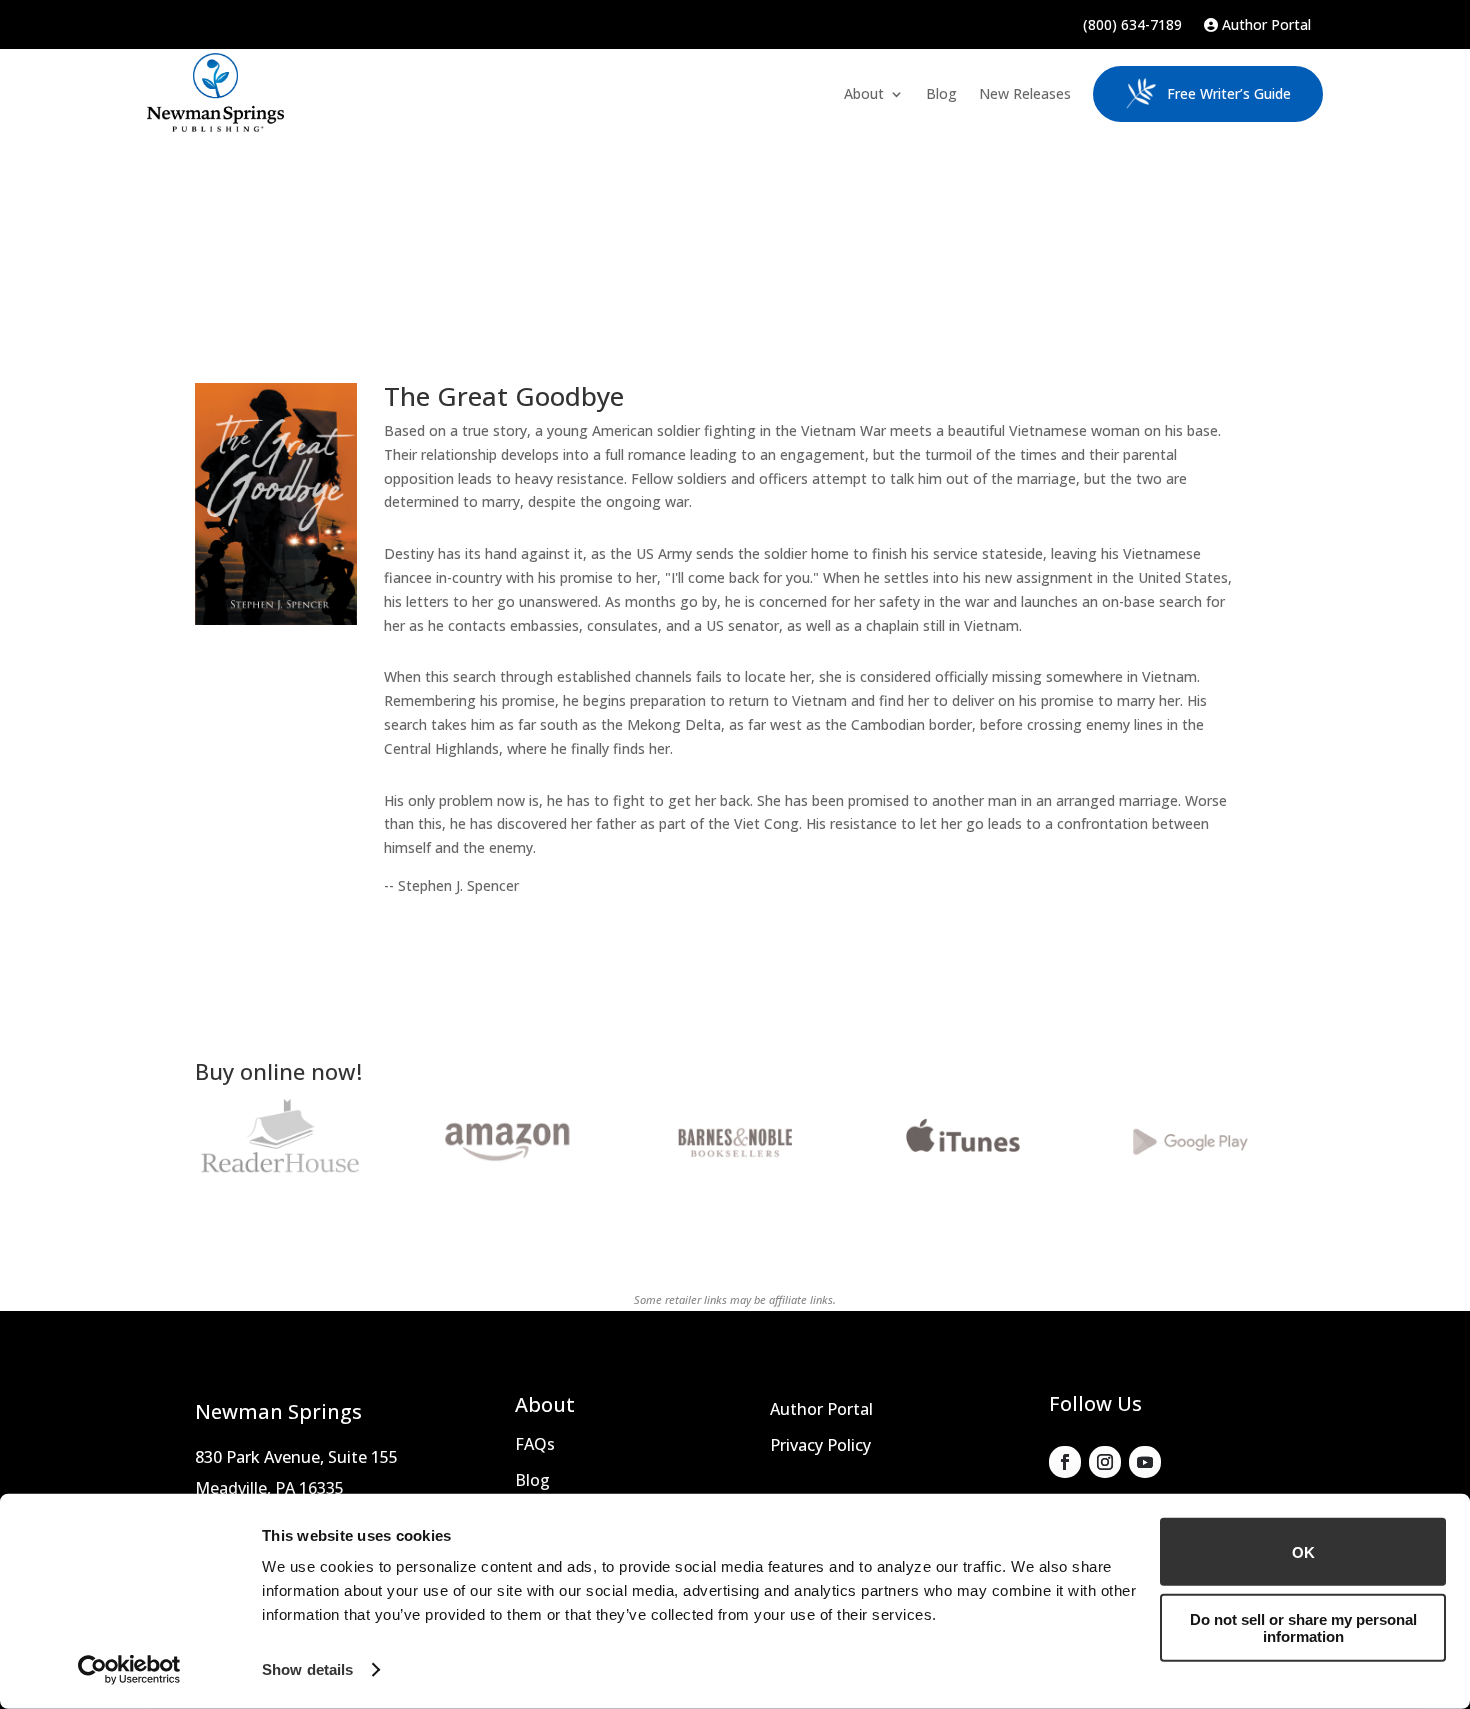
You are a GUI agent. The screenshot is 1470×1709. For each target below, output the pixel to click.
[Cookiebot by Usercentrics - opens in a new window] (129, 1670)
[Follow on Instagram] (1105, 1462)
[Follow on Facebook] (1065, 1462)
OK (1303, 1551)
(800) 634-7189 (1132, 26)
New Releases (1025, 93)
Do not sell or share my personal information (1303, 1627)
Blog (941, 93)
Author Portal (1264, 26)
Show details (307, 1669)
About (864, 93)
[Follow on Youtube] (1145, 1462)
